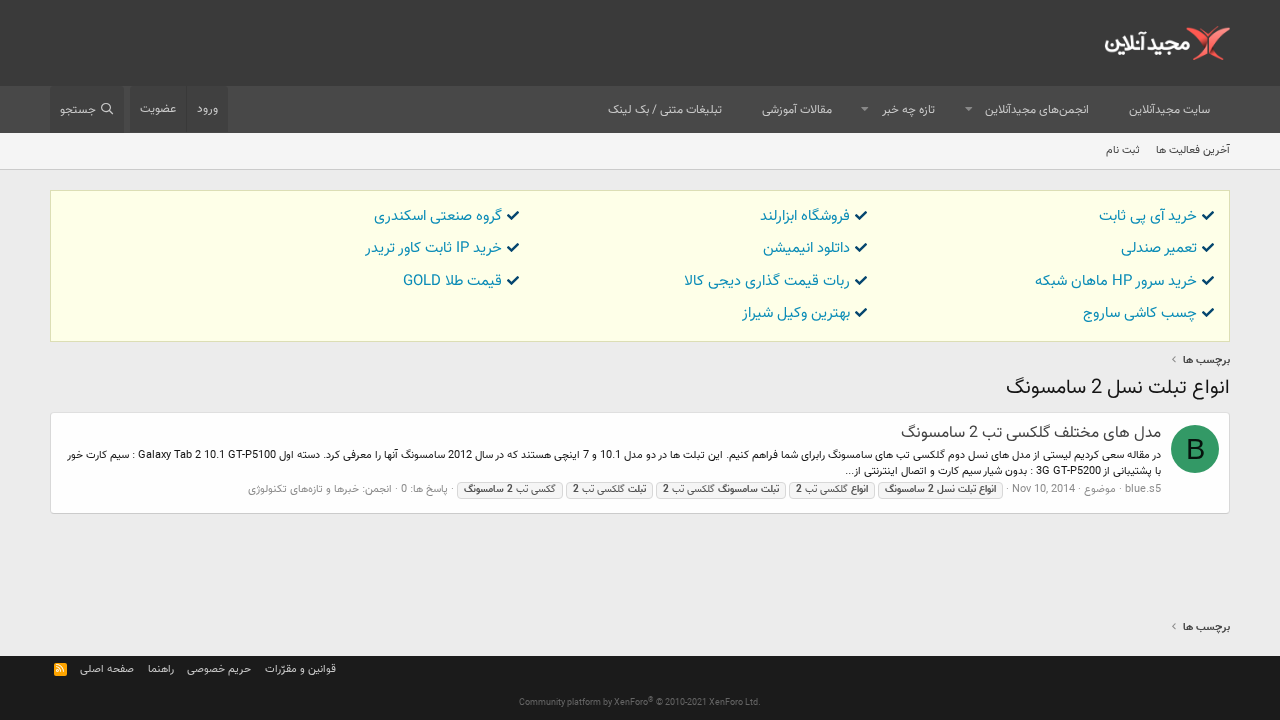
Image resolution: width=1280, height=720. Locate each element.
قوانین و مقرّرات (300, 669)
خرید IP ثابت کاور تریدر (433, 248)
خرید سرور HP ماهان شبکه (1116, 281)
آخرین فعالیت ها (1193, 150)
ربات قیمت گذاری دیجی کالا (767, 281)
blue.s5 (1143, 489)
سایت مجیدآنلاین (1169, 110)
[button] (969, 110)
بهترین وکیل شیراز (796, 313)
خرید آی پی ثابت (1148, 216)
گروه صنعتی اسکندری (438, 216)
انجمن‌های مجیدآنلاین (1037, 110)
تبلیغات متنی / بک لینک (665, 110)
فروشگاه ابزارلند (805, 216)
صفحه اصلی (107, 669)
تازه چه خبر (908, 110)
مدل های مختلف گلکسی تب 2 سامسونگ (1031, 433)
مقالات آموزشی (797, 110)
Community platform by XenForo (640, 703)
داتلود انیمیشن (806, 248)
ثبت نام (1123, 150)
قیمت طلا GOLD (452, 281)
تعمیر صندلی (1159, 248)
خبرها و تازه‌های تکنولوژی (303, 489)
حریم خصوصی (219, 669)
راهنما (161, 669)
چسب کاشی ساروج (1140, 313)
